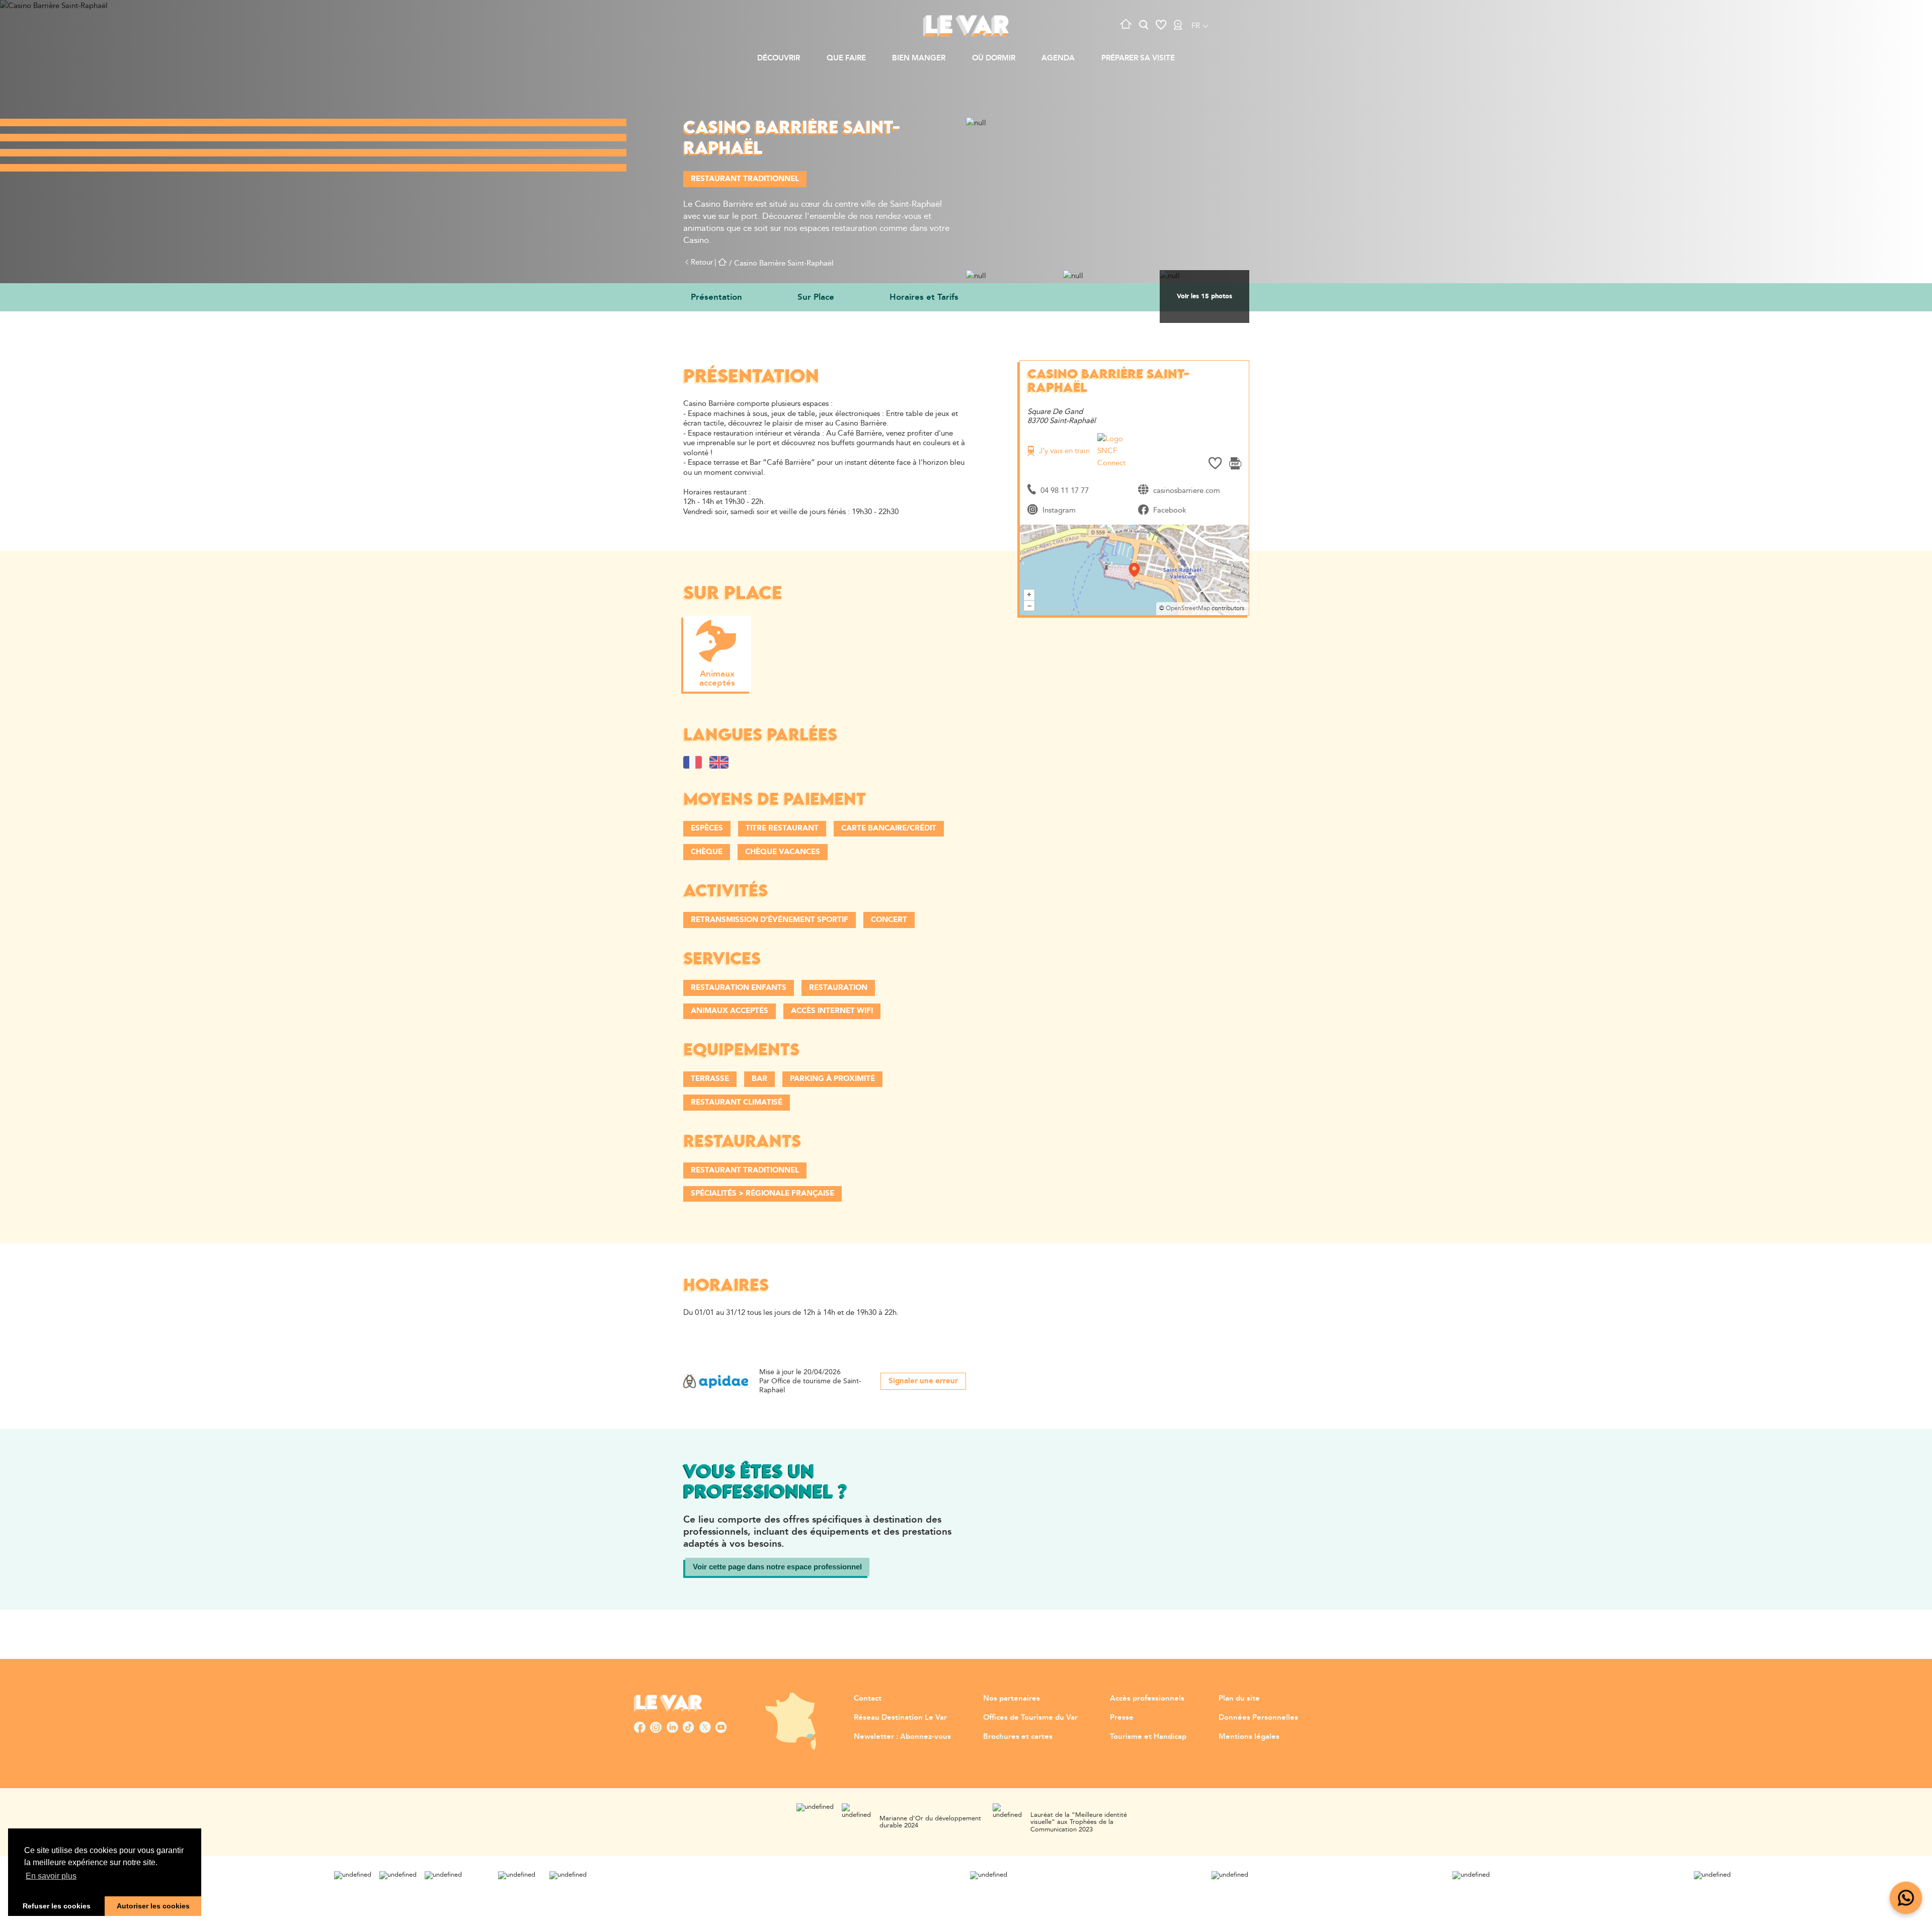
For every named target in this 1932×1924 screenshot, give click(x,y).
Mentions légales (1249, 1737)
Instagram (1059, 510)
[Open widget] (1906, 1898)
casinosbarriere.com (1187, 491)
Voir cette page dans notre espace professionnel (777, 1567)
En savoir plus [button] (51, 1876)
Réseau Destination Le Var (900, 1718)
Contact (868, 1698)
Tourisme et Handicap (1148, 1737)
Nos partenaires (1012, 1698)
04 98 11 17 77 (1065, 491)
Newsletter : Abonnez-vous (902, 1737)
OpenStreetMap (1188, 608)
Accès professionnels (1147, 1698)
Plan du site (1239, 1698)
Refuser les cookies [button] (57, 1906)
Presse (1122, 1718)
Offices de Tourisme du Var (1030, 1718)
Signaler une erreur (923, 1381)
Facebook (1170, 510)
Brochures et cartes (1018, 1737)
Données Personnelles (1258, 1718)
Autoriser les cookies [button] (153, 1906)
